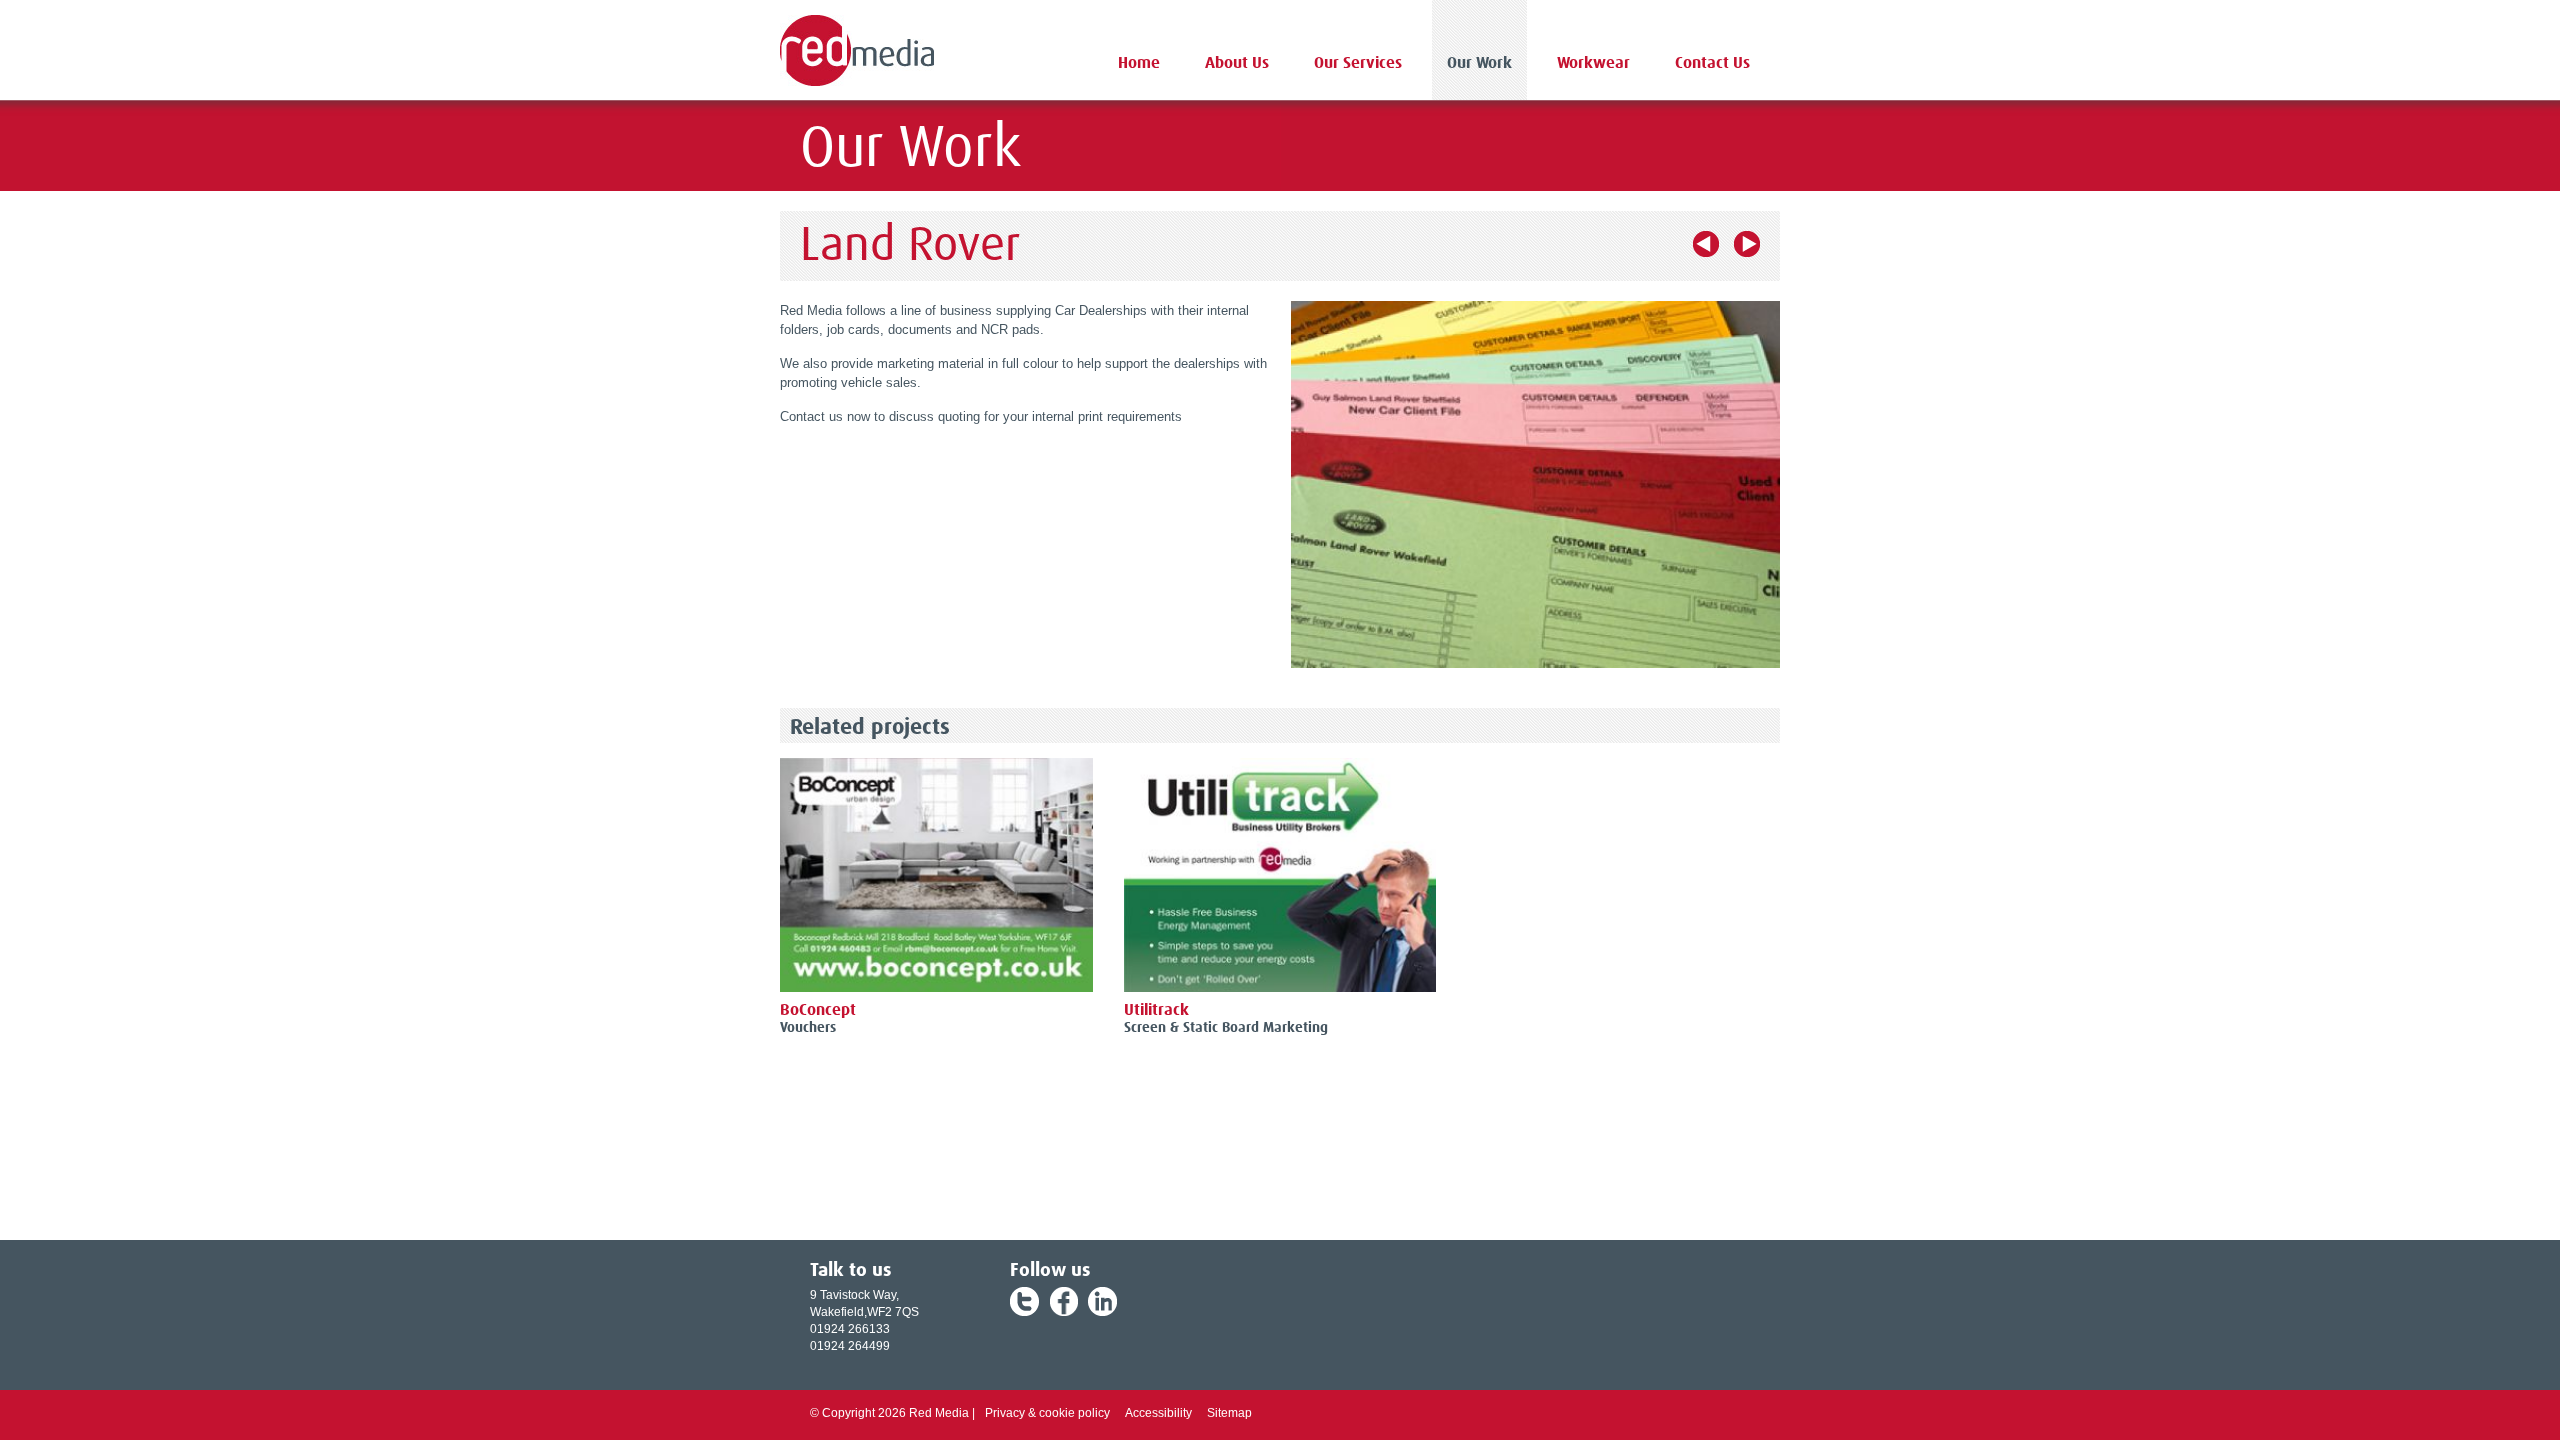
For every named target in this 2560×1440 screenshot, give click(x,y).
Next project (1747, 244)
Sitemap (1229, 1413)
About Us (1237, 63)
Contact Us (1712, 63)
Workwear (1593, 63)
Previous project (1706, 244)
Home (1139, 63)
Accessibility (1158, 1413)
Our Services (1358, 63)
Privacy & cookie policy (1047, 1413)
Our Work (1479, 63)
